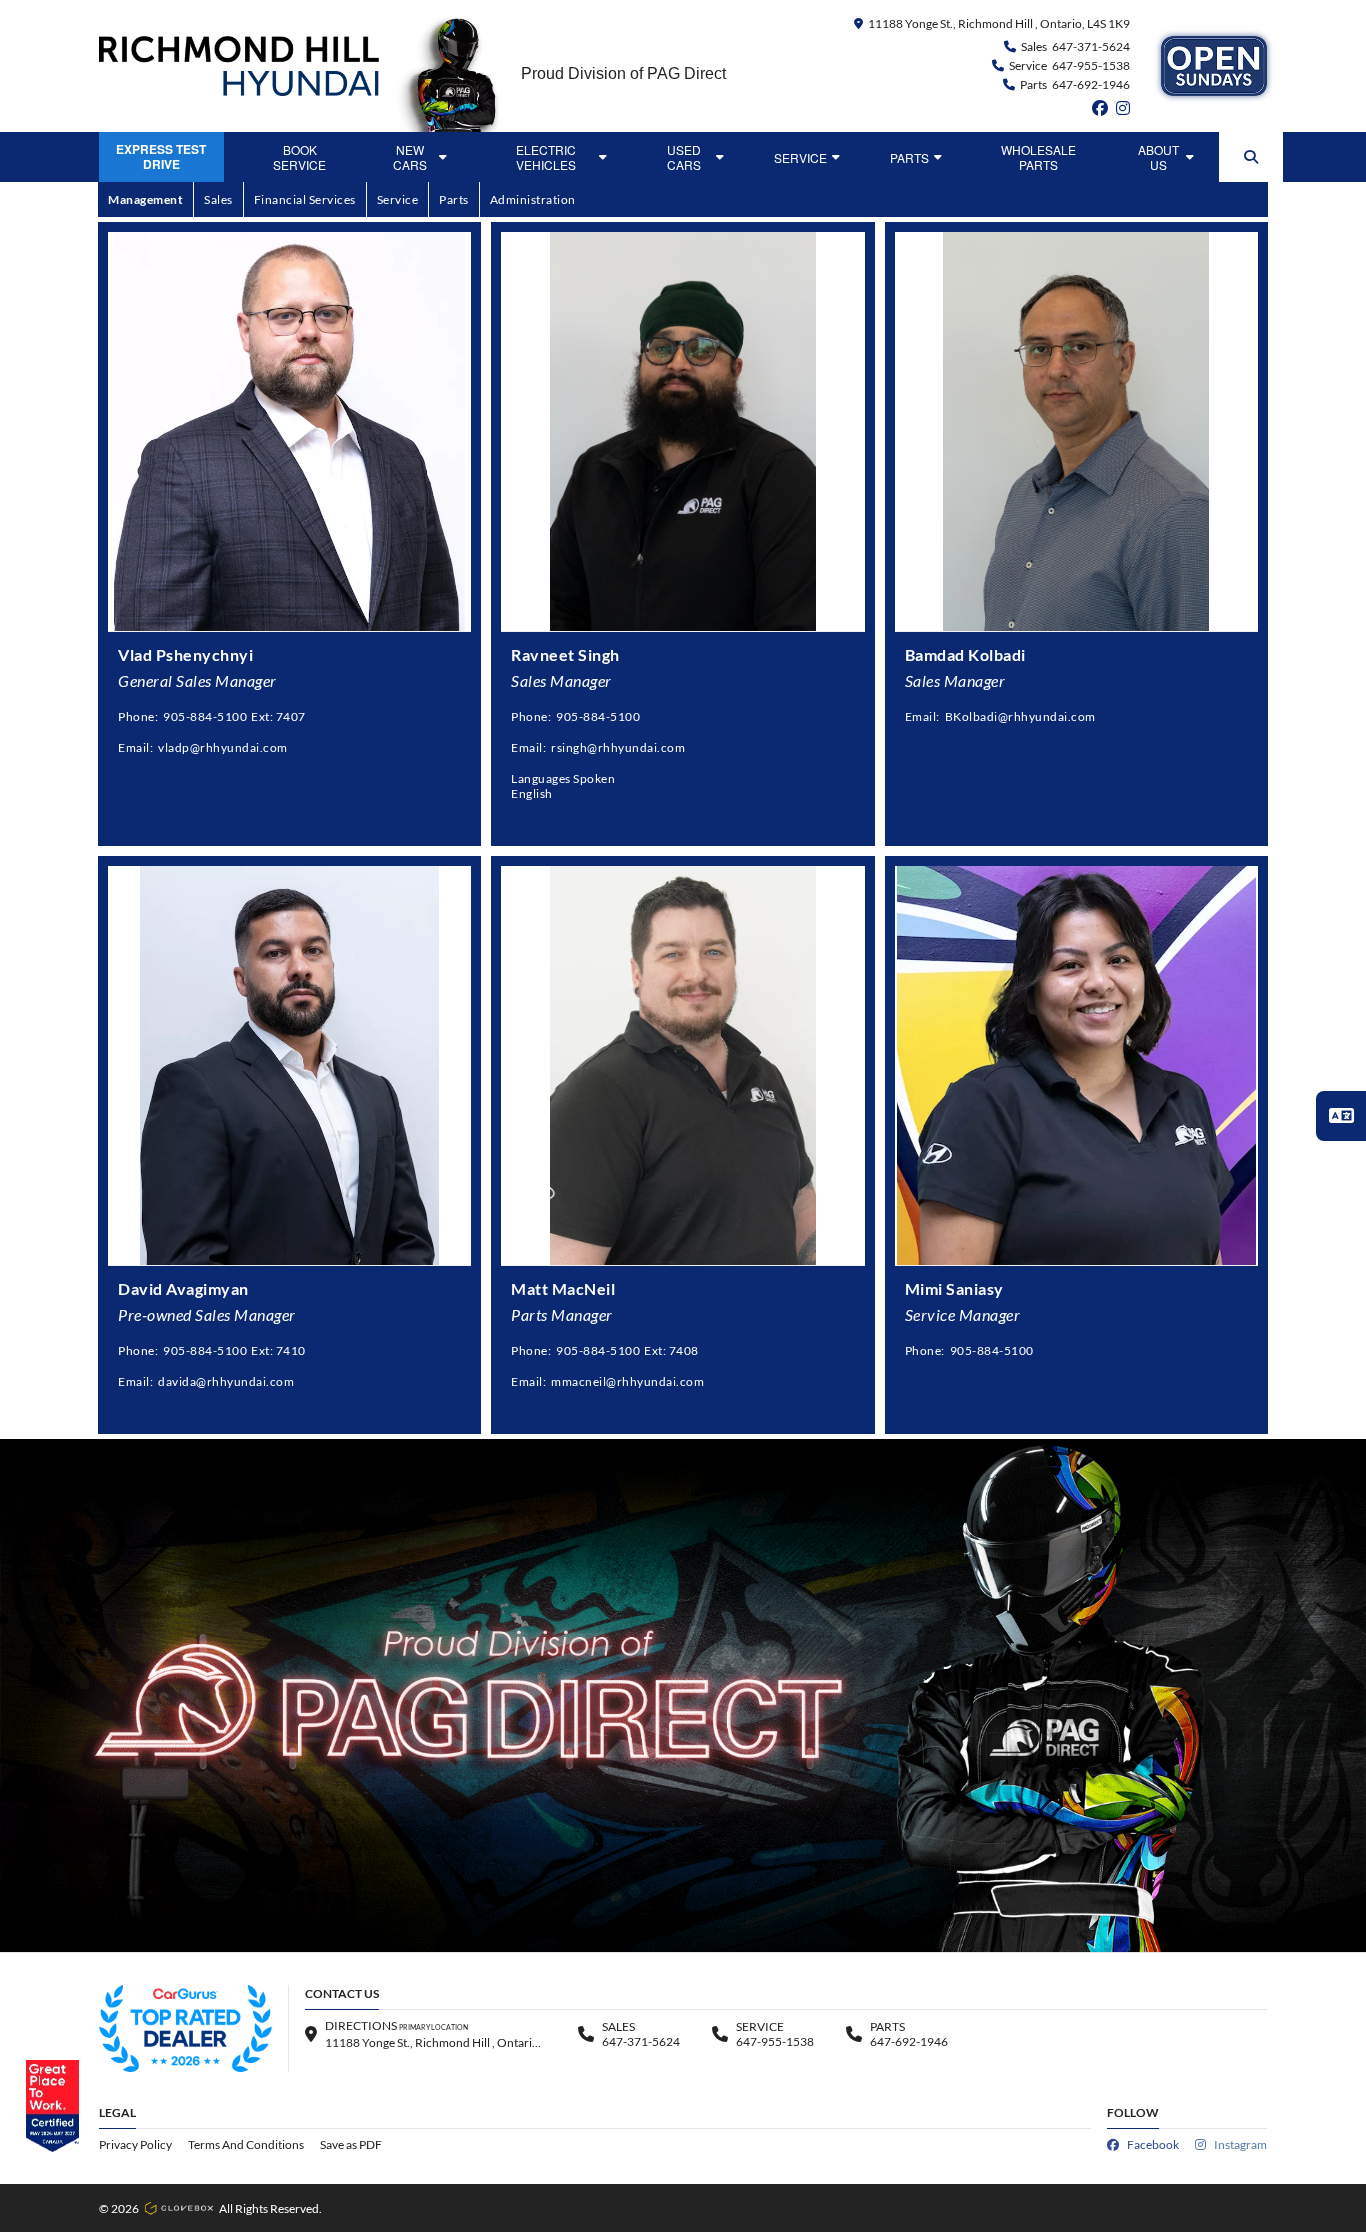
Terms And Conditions (246, 2144)
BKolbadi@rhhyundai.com (1020, 716)
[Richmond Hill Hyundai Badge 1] (185, 2029)
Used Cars (684, 157)
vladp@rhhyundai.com (223, 747)
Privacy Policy (135, 2144)
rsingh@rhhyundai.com (618, 747)
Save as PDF (351, 2144)
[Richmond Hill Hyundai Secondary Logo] (1214, 66)
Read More (148, 818)
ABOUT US (1158, 157)
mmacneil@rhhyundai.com (627, 1381)
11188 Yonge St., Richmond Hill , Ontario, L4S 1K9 (999, 23)
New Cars (410, 157)
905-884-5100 (205, 716)
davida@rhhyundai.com (226, 1381)
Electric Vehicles (546, 157)
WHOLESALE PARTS (1038, 157)
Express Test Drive (161, 156)
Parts (909, 157)
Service (800, 157)
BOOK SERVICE (299, 157)
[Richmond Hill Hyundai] (239, 66)
